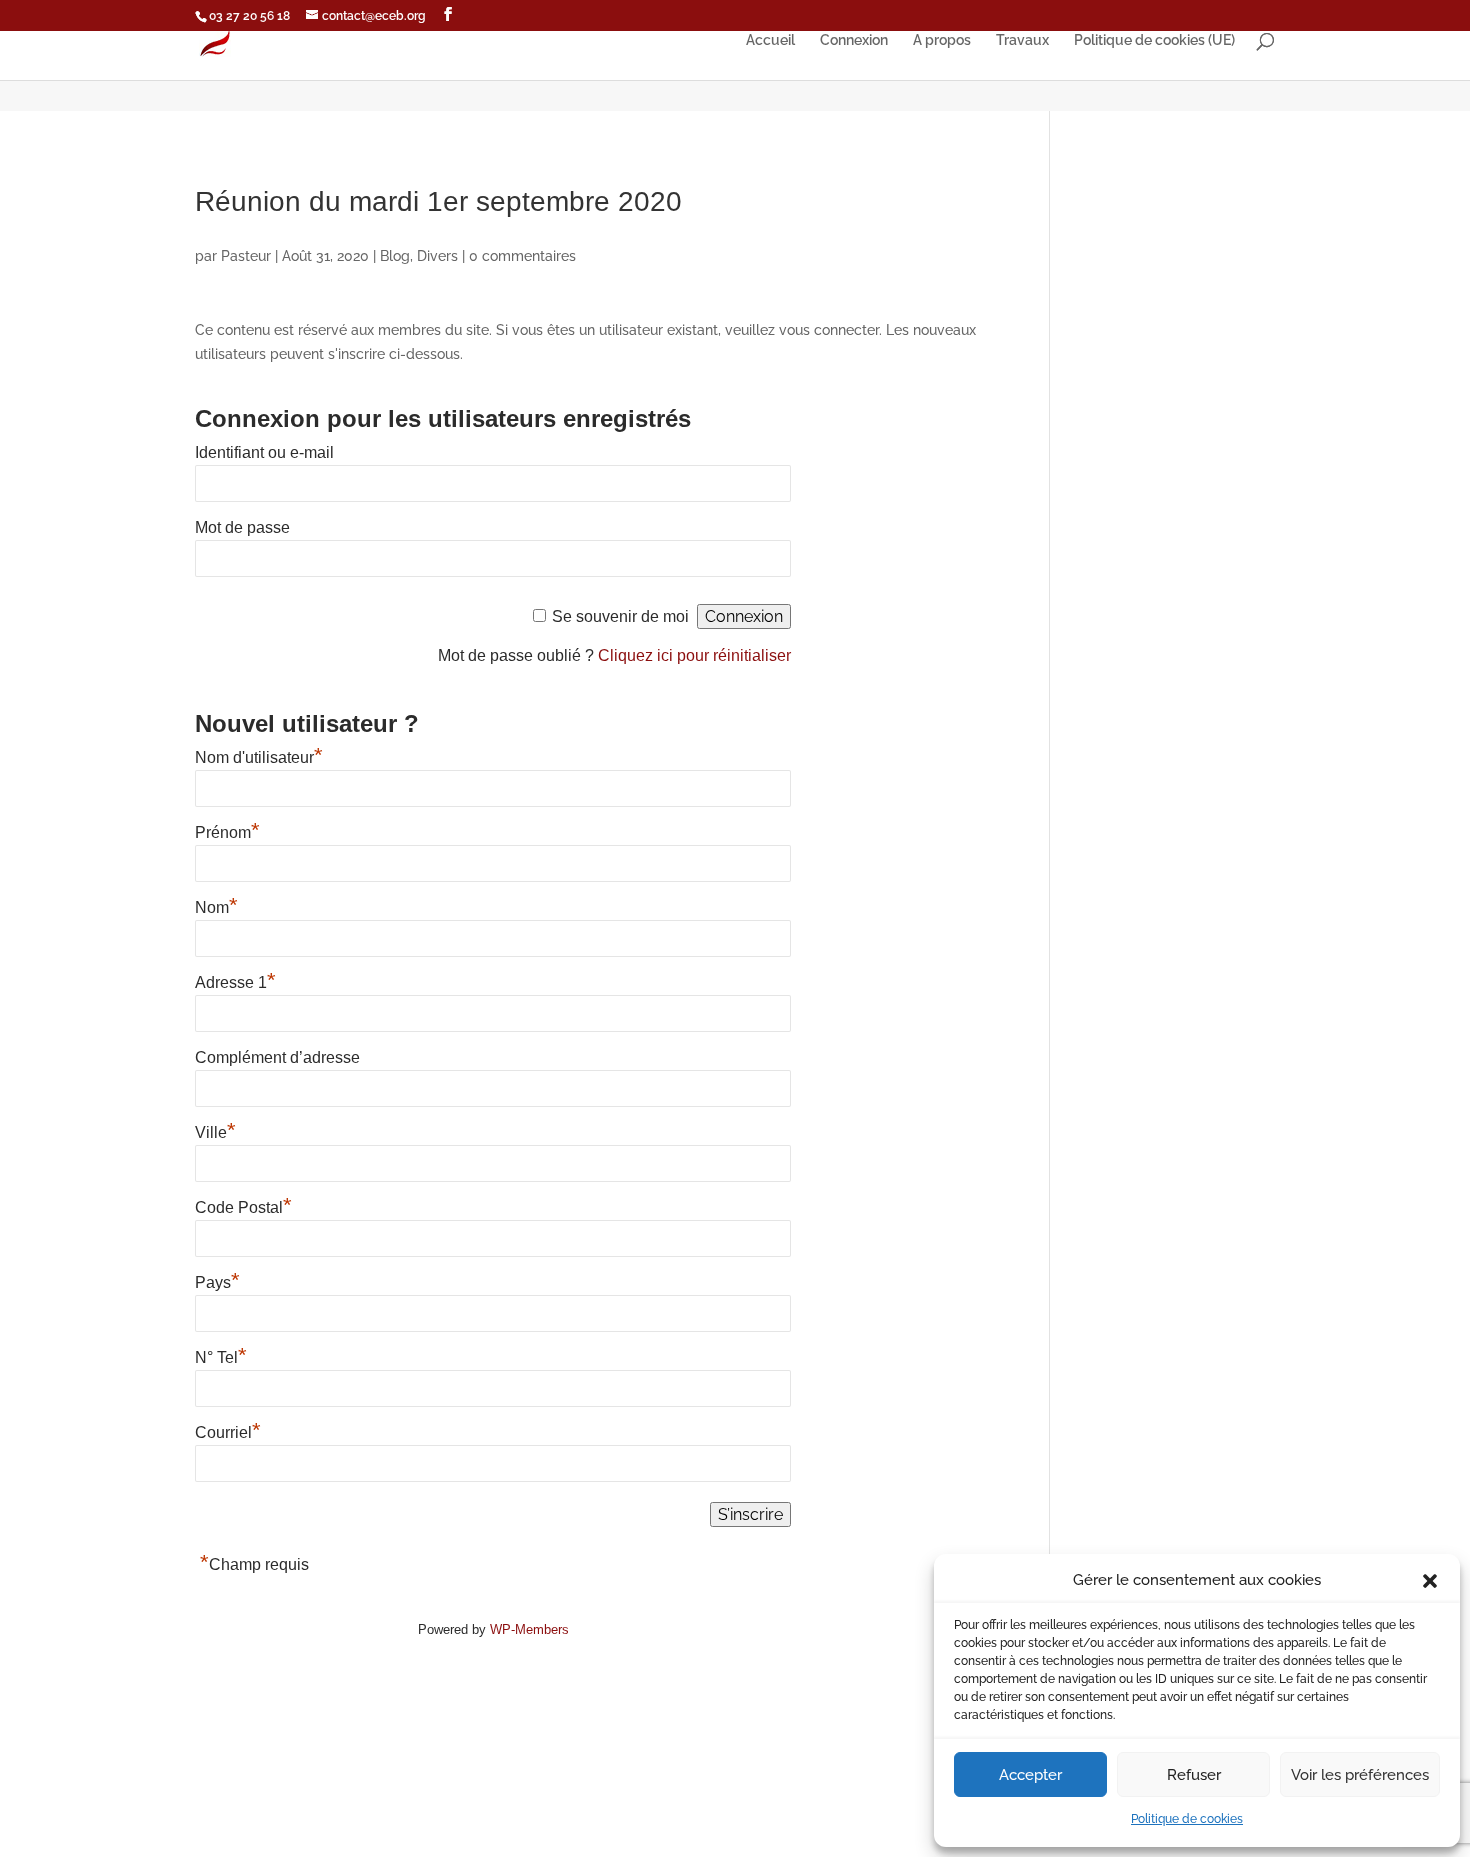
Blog (395, 256)
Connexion (854, 40)
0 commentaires (522, 256)
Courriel (228, 1432)
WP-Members (529, 1629)
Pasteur (246, 256)
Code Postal (243, 1207)
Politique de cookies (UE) (1154, 40)
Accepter (1030, 1775)
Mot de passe (242, 527)
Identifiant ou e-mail (264, 452)
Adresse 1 (235, 982)
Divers (437, 256)
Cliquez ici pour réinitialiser (694, 655)
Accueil (770, 40)
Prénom (227, 832)
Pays (217, 1282)
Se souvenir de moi (620, 616)
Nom (216, 907)
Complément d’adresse (277, 1057)
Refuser (1194, 1775)
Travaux (1022, 40)
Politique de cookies (1187, 1819)
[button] (1430, 1581)
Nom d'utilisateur (259, 757)
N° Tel (221, 1357)
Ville (215, 1132)
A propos (942, 40)
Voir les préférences (1360, 1775)
